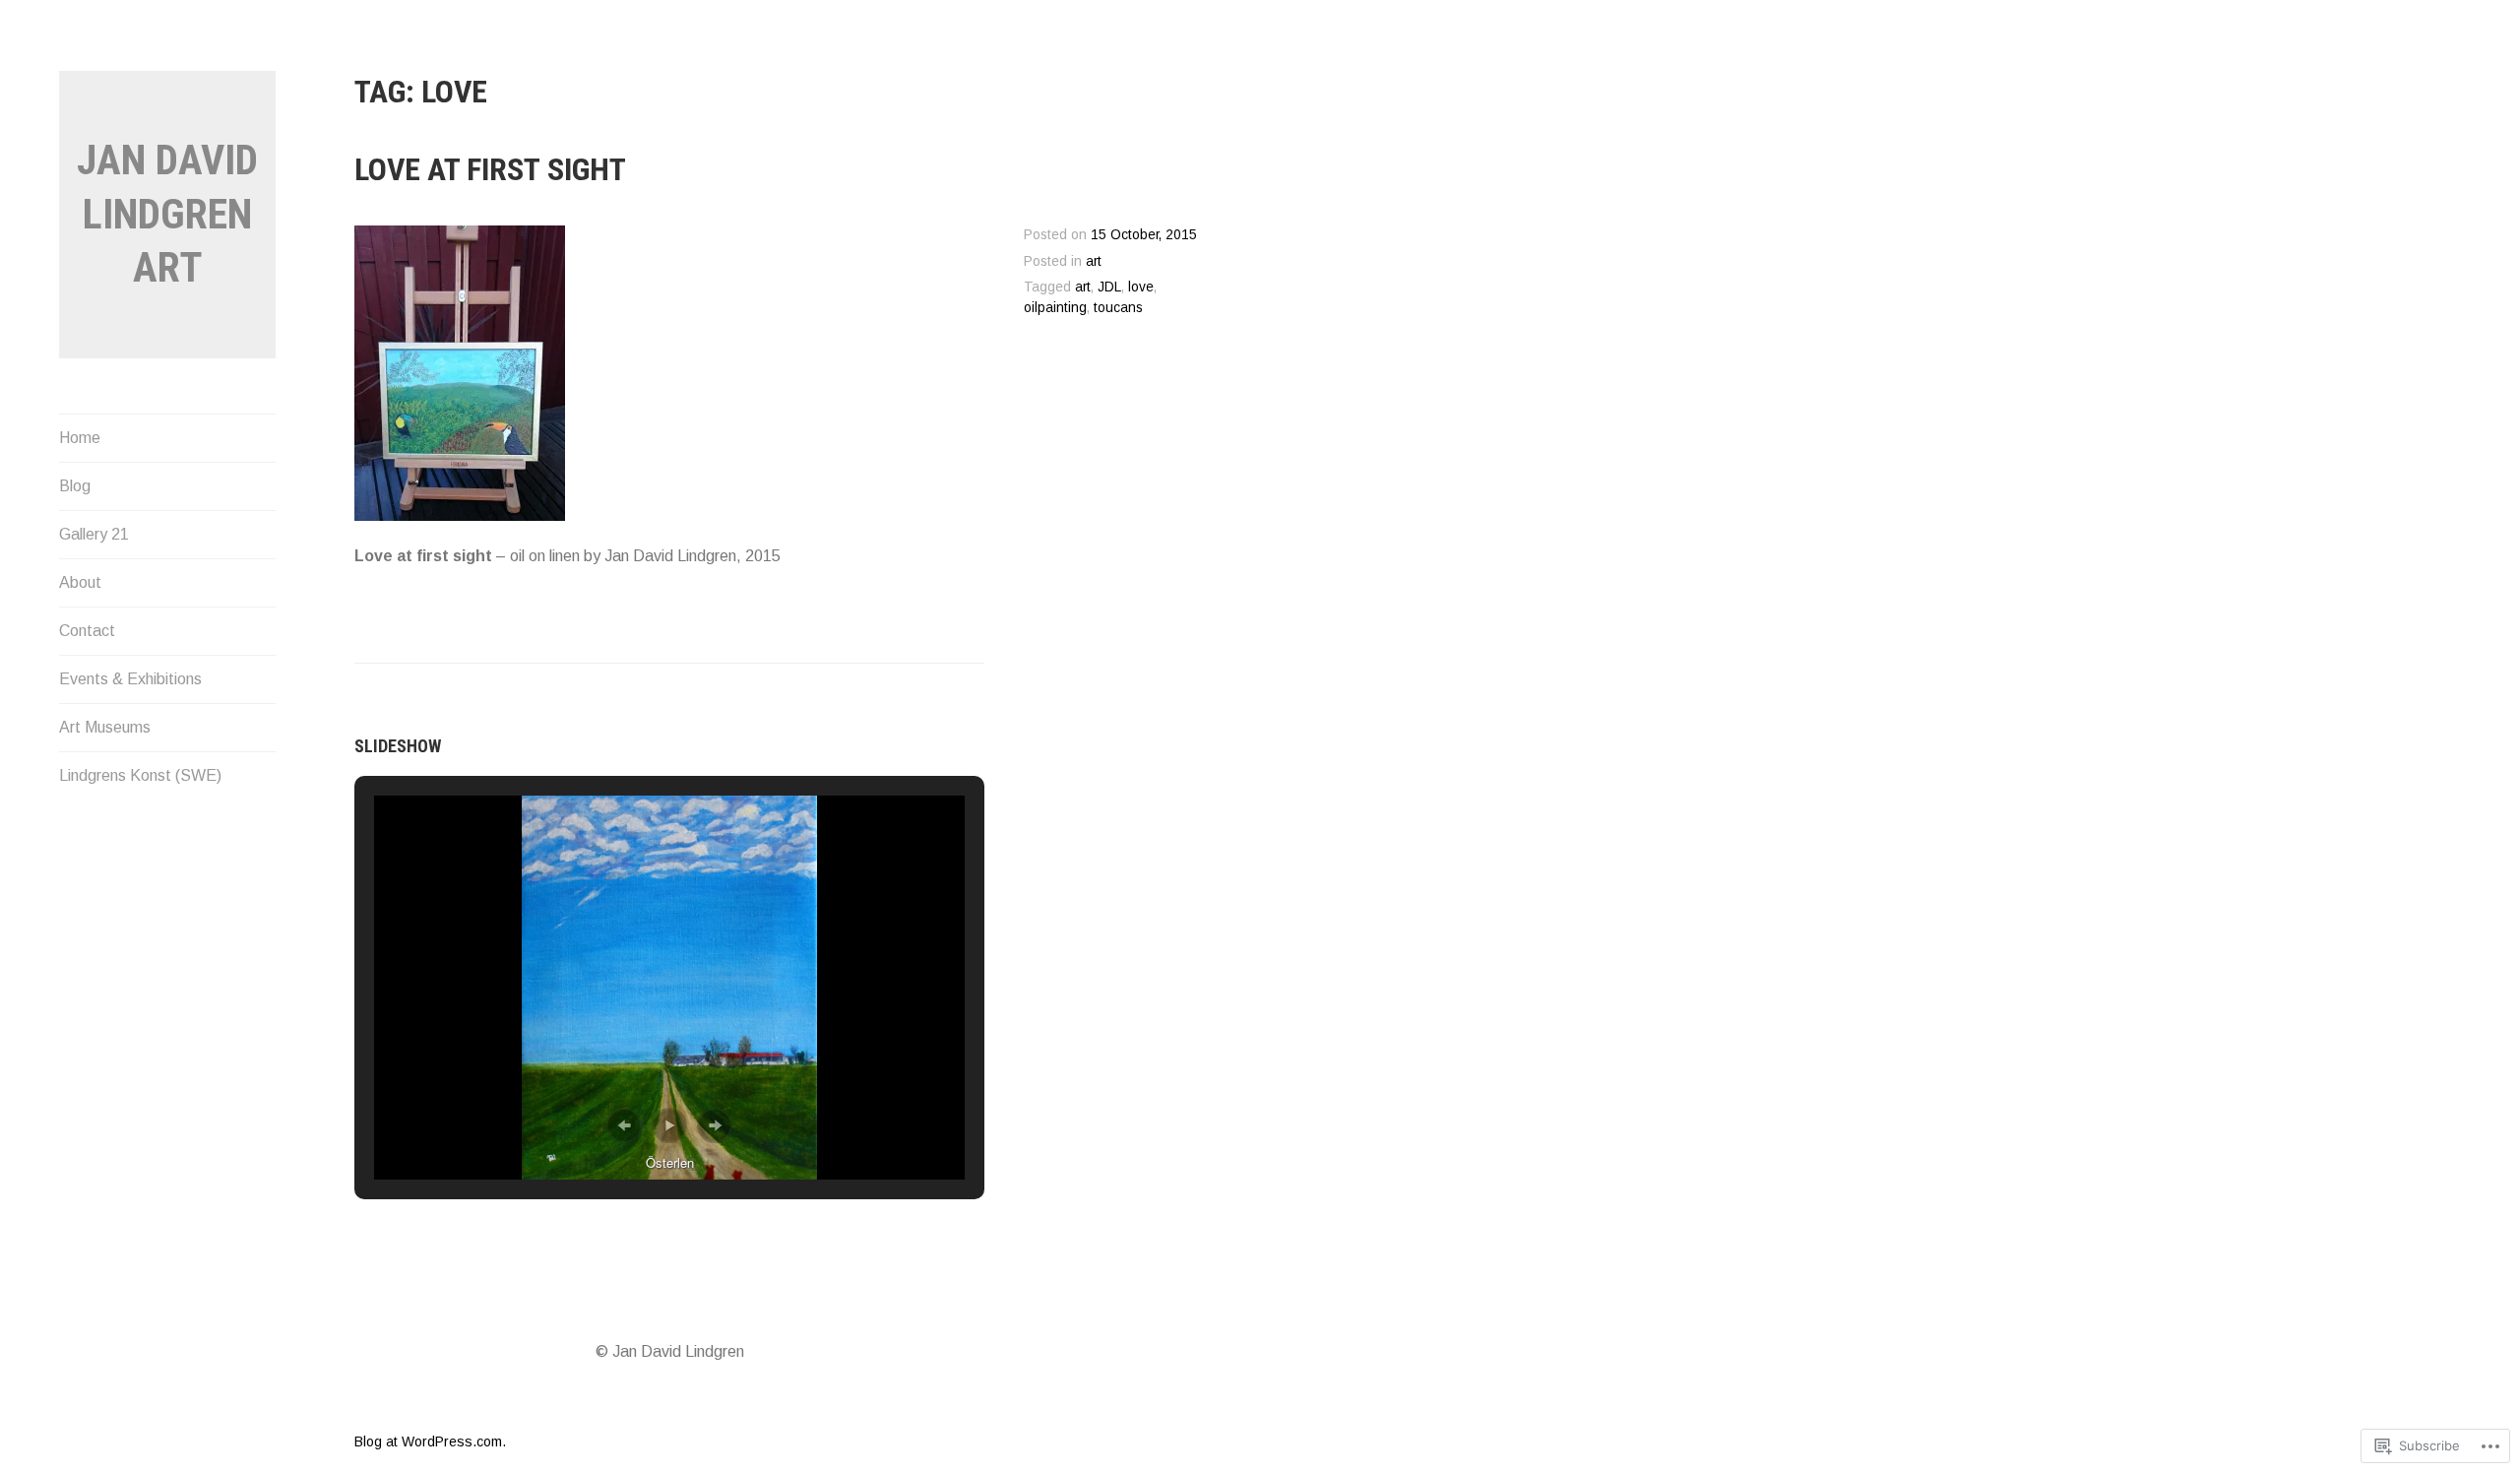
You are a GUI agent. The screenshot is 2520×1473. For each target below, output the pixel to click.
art (1094, 261)
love (1141, 287)
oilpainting (1055, 308)
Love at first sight (490, 169)
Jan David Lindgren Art (167, 214)
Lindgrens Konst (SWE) (140, 775)
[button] (624, 1125)
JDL (1109, 287)
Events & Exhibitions (130, 679)
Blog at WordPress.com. (430, 1441)
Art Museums (105, 727)
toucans (1118, 308)
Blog (75, 486)
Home (80, 438)
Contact (87, 631)
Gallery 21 (94, 534)
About (80, 582)
